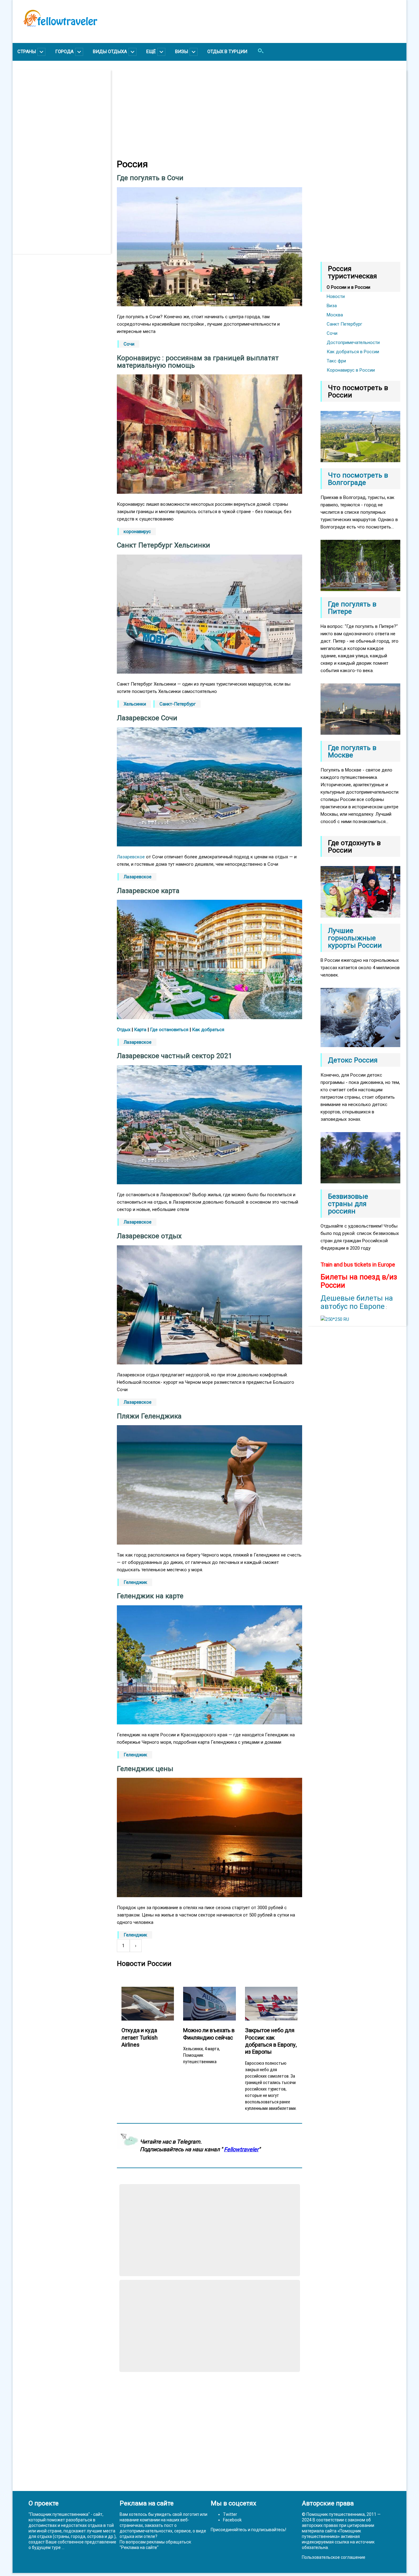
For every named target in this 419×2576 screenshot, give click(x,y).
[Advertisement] (65, 162)
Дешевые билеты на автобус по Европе (357, 1302)
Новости (336, 296)
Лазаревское (131, 857)
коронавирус (137, 532)
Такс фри (336, 361)
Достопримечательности (353, 342)
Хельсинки (135, 704)
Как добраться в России (353, 352)
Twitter (230, 2514)
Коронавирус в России (351, 370)
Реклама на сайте (139, 2547)
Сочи (129, 344)
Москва (335, 315)
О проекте (44, 2503)
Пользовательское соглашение (334, 2557)
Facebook (232, 2520)
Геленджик (135, 1582)
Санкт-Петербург (178, 704)
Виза (332, 306)
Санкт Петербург (344, 324)
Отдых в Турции (227, 52)
